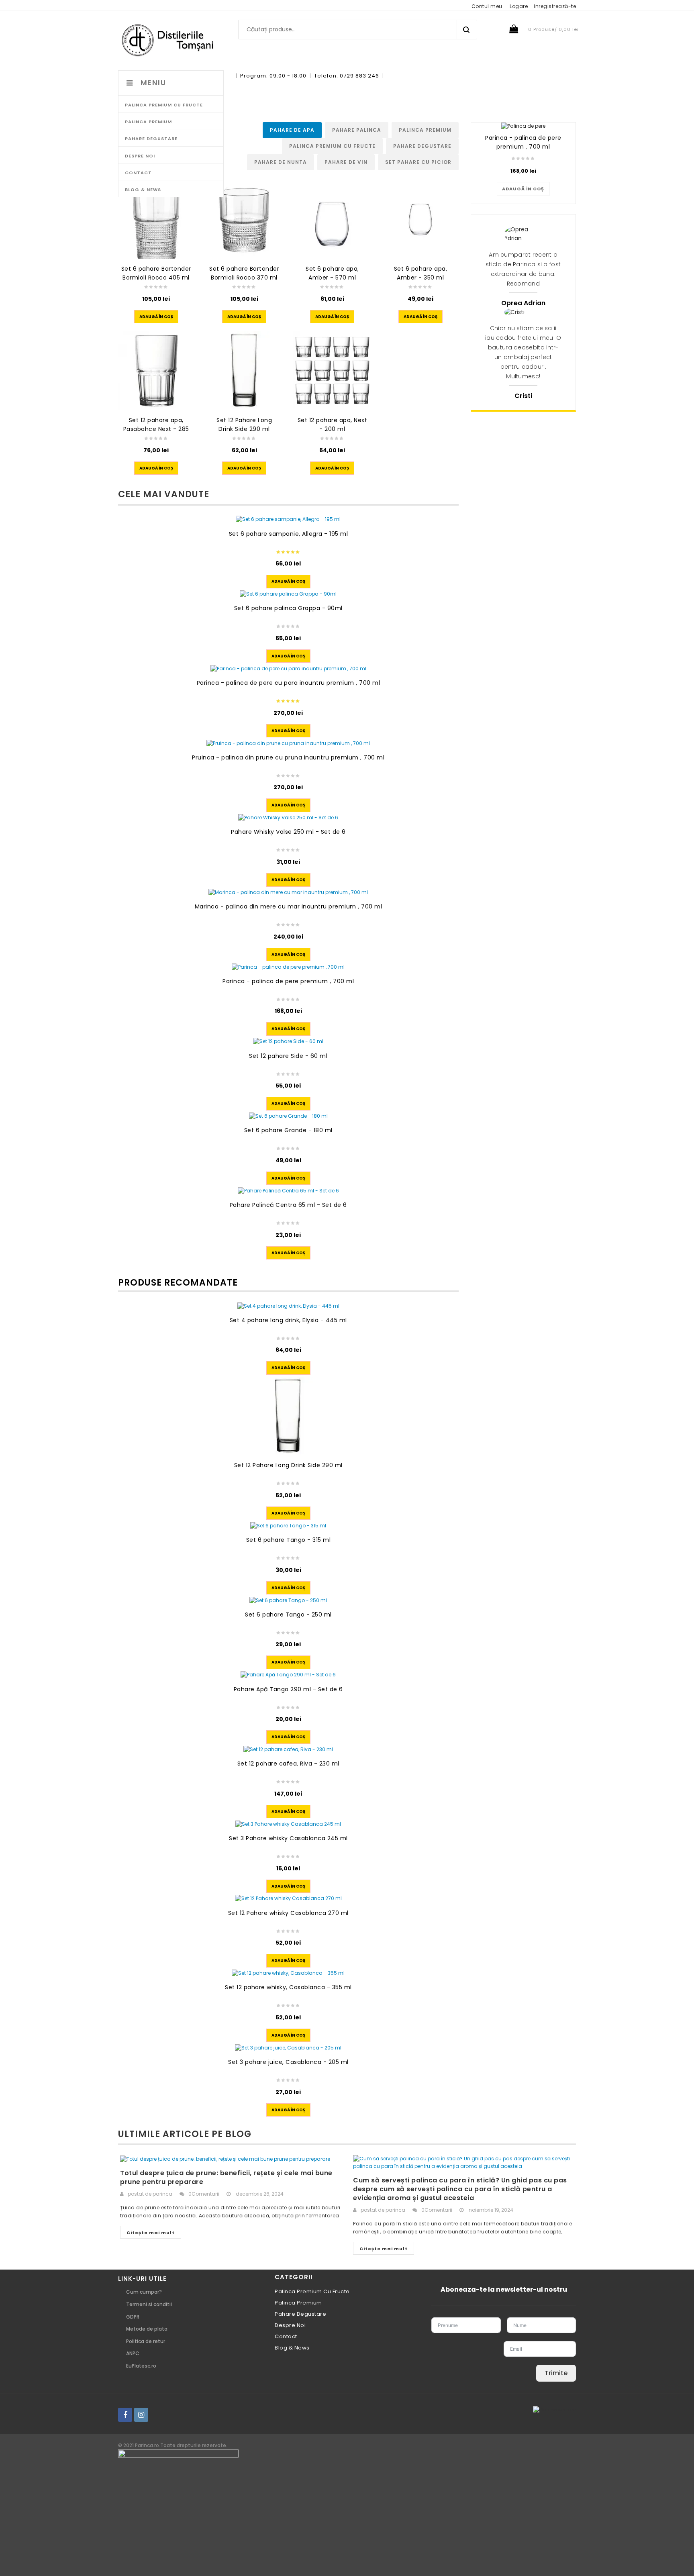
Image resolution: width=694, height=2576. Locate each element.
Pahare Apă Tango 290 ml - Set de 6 (288, 1689)
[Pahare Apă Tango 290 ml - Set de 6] (288, 1675)
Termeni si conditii (149, 2304)
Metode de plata (147, 2329)
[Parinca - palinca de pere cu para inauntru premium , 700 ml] (288, 668)
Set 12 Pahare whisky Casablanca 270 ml (288, 1913)
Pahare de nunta (281, 162)
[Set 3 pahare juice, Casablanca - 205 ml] (288, 2048)
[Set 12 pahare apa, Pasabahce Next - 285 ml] (156, 370)
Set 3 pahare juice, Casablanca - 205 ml (288, 2062)
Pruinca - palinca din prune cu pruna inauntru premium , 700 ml (288, 757)
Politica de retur (146, 2341)
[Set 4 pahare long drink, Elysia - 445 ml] (288, 1306)
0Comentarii (204, 2194)
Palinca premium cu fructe (332, 146)
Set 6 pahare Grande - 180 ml (288, 1130)
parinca (162, 2194)
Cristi (523, 396)
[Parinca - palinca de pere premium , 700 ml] (288, 967)
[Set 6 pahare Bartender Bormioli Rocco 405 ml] (156, 219)
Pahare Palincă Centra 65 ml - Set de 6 (288, 1205)
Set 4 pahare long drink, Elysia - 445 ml (288, 1320)
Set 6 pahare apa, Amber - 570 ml (332, 273)
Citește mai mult (151, 2233)
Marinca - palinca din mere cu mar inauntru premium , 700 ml (289, 906)
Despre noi (290, 2325)
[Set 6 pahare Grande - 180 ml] (288, 1116)
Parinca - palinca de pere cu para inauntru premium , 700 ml (289, 683)
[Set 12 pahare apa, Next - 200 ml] (332, 370)
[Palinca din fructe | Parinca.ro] (171, 40)
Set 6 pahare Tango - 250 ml (288, 1615)
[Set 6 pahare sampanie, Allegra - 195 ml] (288, 519)
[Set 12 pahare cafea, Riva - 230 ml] (288, 1750)
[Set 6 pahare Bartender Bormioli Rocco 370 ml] (244, 219)
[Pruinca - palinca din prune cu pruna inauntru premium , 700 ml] (288, 743)
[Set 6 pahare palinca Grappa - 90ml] (288, 594)
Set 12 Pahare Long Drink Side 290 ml (244, 425)
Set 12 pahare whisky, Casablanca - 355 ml (288, 1987)
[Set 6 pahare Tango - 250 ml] (288, 1600)
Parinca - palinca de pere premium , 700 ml (288, 981)
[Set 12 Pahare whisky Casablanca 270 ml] (288, 1899)
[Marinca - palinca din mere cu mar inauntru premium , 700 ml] (288, 893)
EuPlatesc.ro (141, 2366)
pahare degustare (422, 146)
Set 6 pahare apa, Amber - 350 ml (421, 273)
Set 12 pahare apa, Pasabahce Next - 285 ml (156, 429)
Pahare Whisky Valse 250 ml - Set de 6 (288, 832)
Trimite (556, 2373)
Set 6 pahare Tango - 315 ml (289, 1540)
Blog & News (292, 2348)
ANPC (133, 2353)
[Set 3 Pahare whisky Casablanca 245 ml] (288, 1824)
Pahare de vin (346, 162)
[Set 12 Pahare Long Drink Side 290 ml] (244, 370)
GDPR (133, 2317)
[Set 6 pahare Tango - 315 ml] (288, 1526)
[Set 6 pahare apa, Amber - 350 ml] (420, 219)
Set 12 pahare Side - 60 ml (288, 1056)
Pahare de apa (292, 130)
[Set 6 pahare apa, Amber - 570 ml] (332, 219)
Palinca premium (425, 130)
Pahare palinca (357, 130)
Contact (286, 2336)
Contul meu (487, 6)
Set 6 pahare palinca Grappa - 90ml (288, 608)
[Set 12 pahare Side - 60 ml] (288, 1042)
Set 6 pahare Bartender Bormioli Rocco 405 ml (156, 273)
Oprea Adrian (523, 303)
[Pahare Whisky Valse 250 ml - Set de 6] (288, 818)
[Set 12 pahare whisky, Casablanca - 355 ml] (288, 1973)
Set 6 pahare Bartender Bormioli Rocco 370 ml (244, 273)
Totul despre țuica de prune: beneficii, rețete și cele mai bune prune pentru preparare (226, 2177)
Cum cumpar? (144, 2292)
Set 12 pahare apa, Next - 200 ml (333, 425)
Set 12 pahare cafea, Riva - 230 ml (288, 1764)
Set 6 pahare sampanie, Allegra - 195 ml (289, 534)
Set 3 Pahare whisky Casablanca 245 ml (288, 1838)
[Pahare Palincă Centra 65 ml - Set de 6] (288, 1191)
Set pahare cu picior (418, 162)
